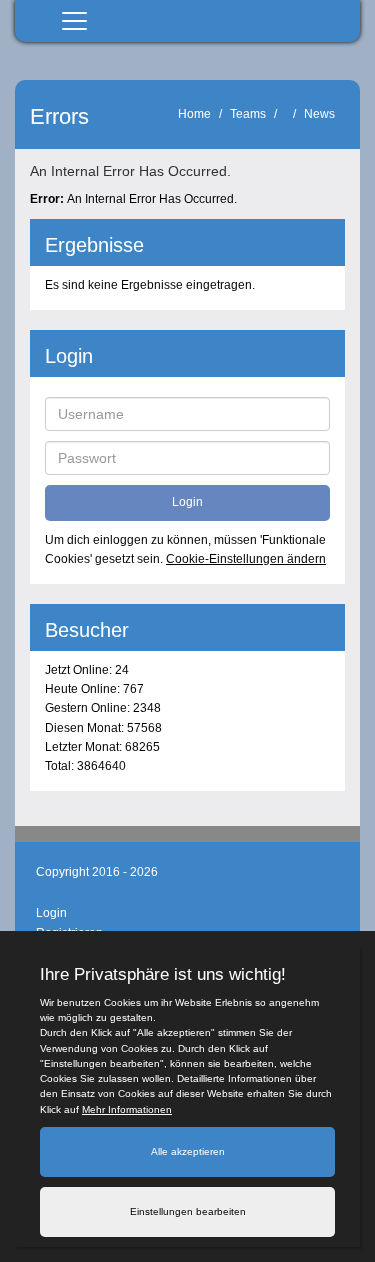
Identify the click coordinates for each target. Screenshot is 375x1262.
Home (194, 114)
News (319, 114)
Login (51, 913)
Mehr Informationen (127, 1109)
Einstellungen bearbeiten (188, 1211)
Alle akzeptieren (188, 1151)
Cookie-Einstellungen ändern (246, 559)
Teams (248, 114)
